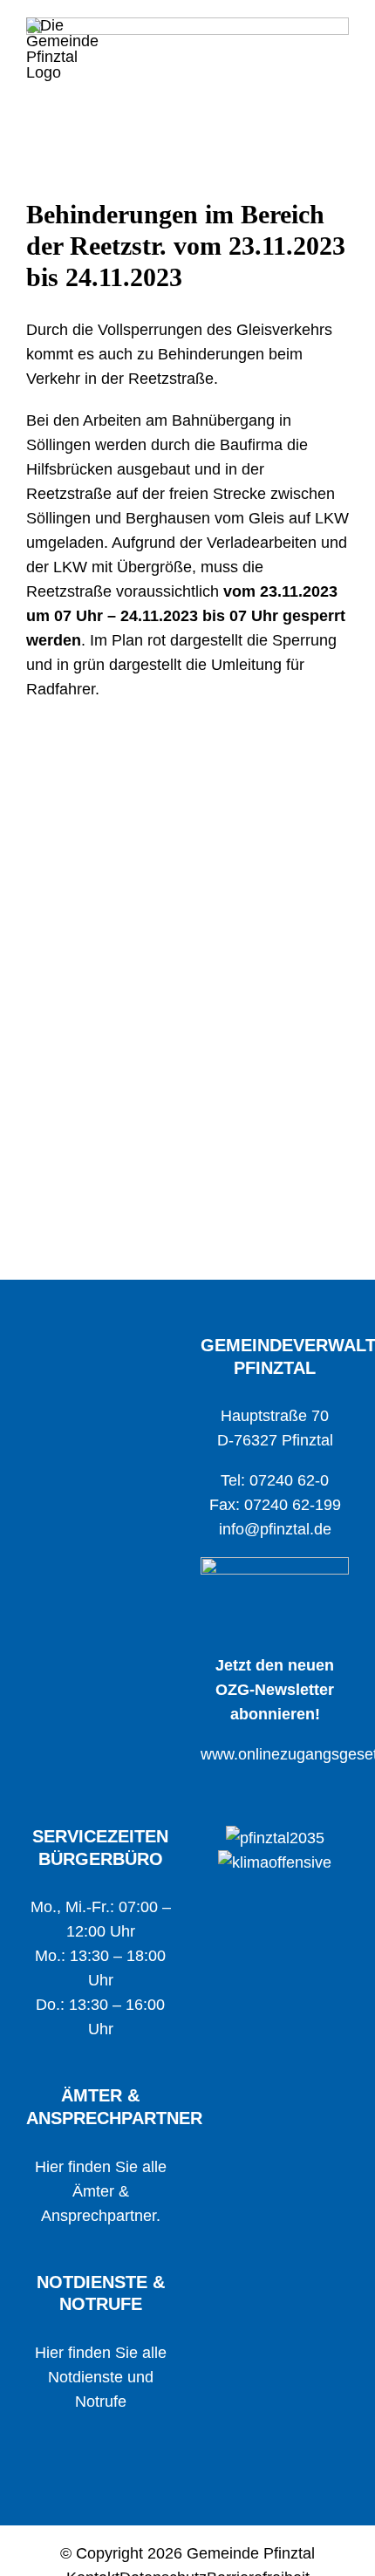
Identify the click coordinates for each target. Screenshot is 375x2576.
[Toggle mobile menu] (342, 34)
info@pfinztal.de (275, 1529)
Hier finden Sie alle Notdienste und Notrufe (101, 2377)
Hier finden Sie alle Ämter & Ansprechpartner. (101, 2191)
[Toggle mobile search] (310, 34)
